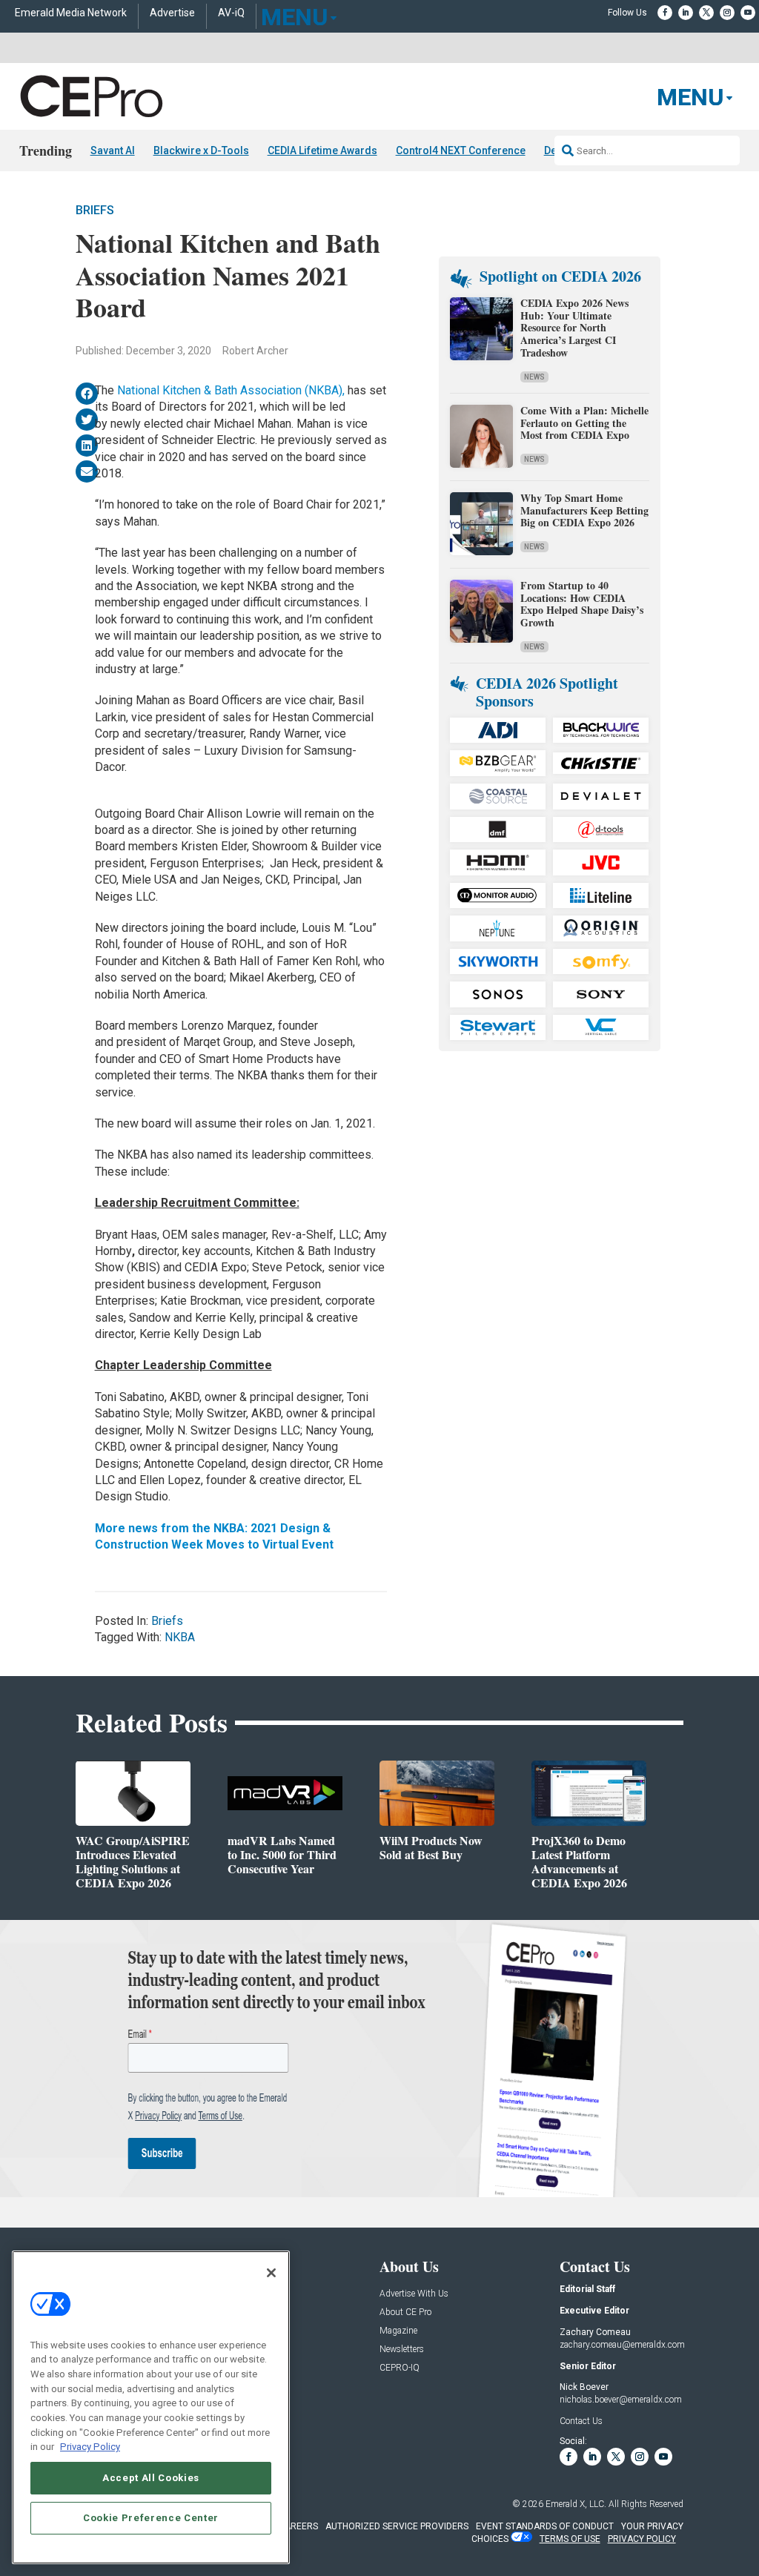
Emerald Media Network (71, 13)
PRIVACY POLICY (642, 2539)
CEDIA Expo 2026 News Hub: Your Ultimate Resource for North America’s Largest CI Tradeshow (574, 328)
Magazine (398, 2331)
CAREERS (298, 2526)
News (534, 377)
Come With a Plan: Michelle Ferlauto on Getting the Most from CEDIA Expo (584, 423)
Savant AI (113, 150)
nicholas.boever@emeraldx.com (621, 2400)
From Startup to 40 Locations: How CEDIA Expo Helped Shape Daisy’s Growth (582, 604)
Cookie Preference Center (151, 2518)
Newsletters (402, 2350)
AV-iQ (231, 13)
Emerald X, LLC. (576, 2504)
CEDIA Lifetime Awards (322, 150)
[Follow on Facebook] (665, 13)
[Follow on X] (706, 13)
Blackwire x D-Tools (201, 150)
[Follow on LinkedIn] (686, 13)
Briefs (95, 210)
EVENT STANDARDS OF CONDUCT (545, 2526)
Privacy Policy (90, 2447)
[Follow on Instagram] (727, 13)
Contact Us (581, 2421)
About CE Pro (405, 2312)
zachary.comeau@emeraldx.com (622, 2345)
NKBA (180, 1637)
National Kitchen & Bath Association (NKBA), (231, 390)
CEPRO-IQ (400, 2368)
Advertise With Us (414, 2294)
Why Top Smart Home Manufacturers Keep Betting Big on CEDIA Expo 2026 (584, 510)
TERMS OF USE (570, 2539)
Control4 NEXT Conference (461, 150)
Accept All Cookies (151, 2478)
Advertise (172, 13)
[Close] (271, 2273)
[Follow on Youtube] (748, 13)
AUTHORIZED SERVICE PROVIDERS (397, 2526)
